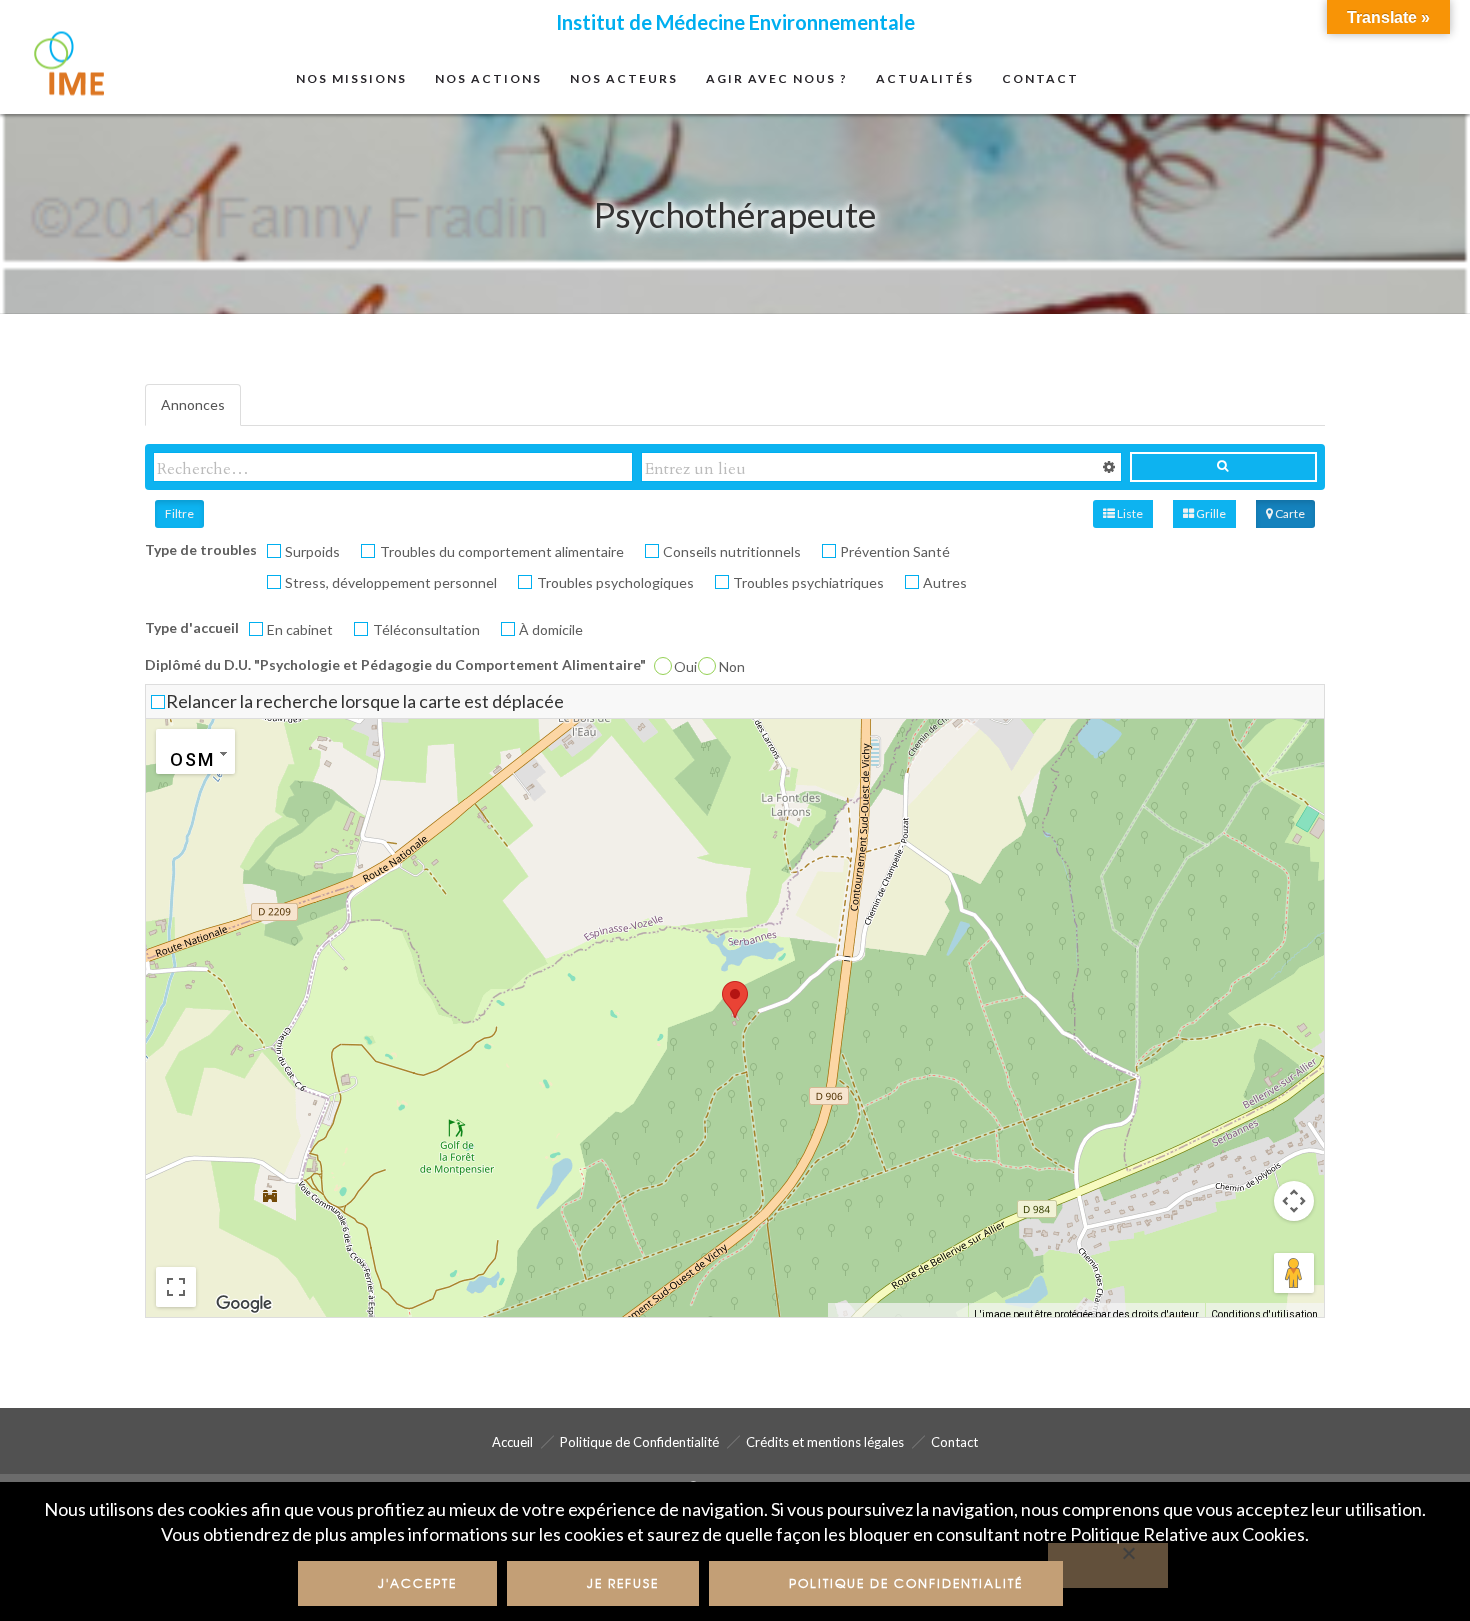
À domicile (551, 629)
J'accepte (417, 1583)
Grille (1210, 513)
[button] (735, 999)
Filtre (179, 513)
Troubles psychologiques (615, 582)
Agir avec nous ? (777, 78)
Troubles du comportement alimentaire (502, 551)
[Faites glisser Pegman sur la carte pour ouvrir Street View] (1294, 1273)
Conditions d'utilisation (1264, 1314)
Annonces (193, 404)
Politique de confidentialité (906, 1583)
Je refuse (623, 1583)
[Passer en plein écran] (176, 1287)
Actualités (925, 78)
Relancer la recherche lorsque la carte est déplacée (365, 701)
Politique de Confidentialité (639, 1442)
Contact (1040, 78)
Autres (945, 582)
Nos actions (488, 78)
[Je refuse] (1108, 1565)
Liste (1129, 513)
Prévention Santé (895, 551)
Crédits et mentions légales (825, 1442)
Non (732, 666)
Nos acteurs (624, 78)
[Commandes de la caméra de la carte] (1294, 1201)
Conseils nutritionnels (732, 551)
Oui (685, 666)
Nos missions (351, 78)
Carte (1289, 513)
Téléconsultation (426, 629)
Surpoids (312, 551)
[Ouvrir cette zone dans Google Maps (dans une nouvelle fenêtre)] (244, 1304)
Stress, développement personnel (391, 582)
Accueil (512, 1442)
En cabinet (300, 629)
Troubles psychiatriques (808, 582)
